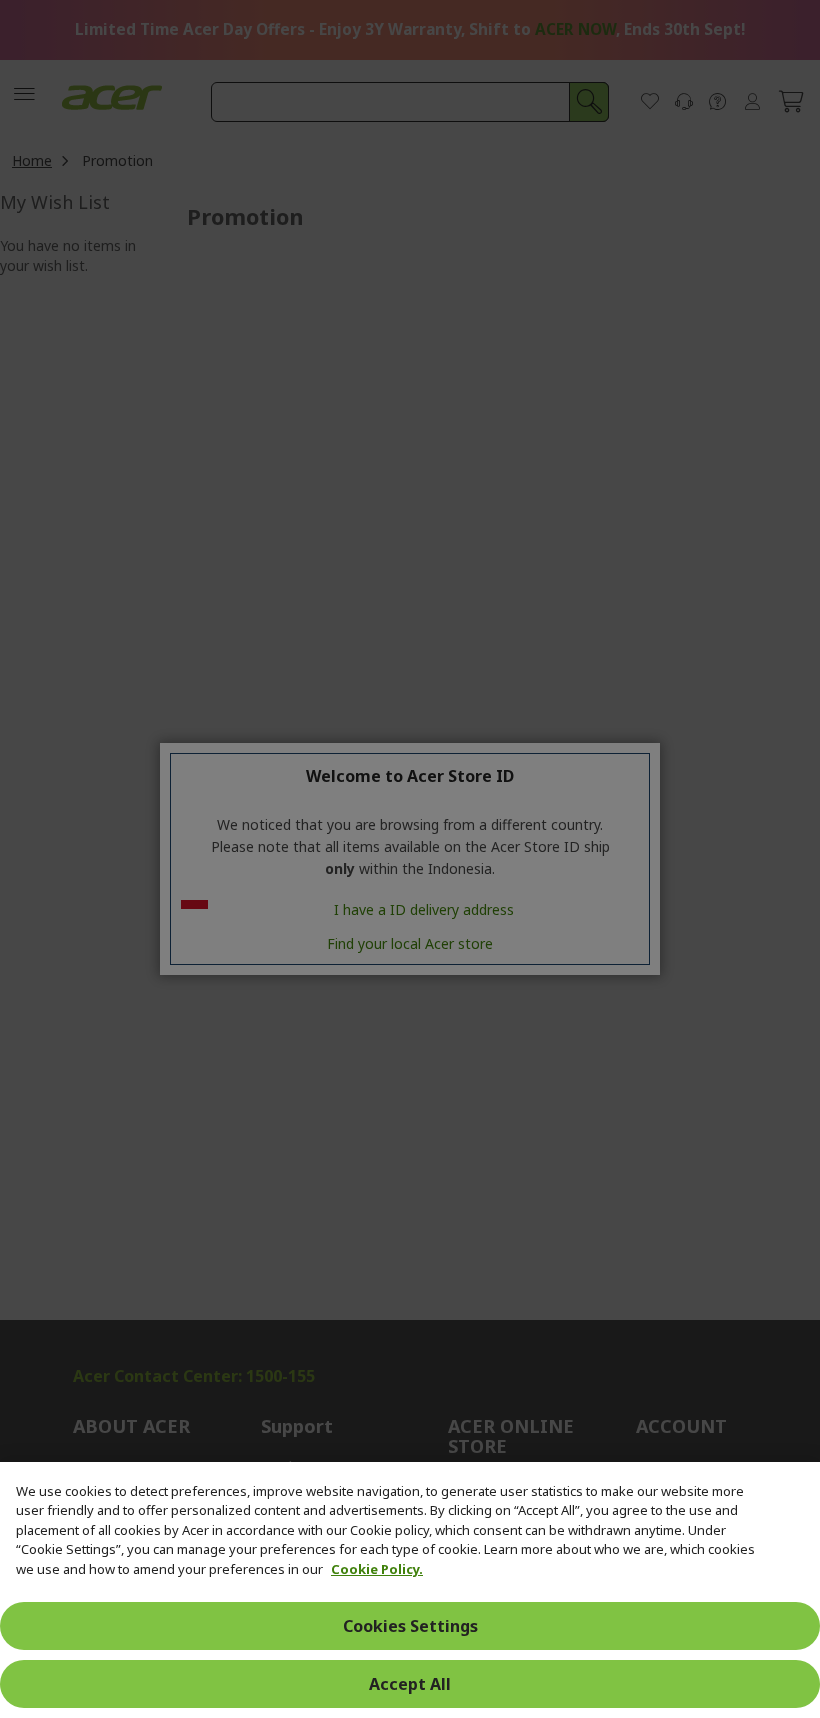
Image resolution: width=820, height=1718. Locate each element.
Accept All (410, 1684)
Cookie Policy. (377, 1569)
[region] (410, 1590)
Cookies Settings (410, 1626)
